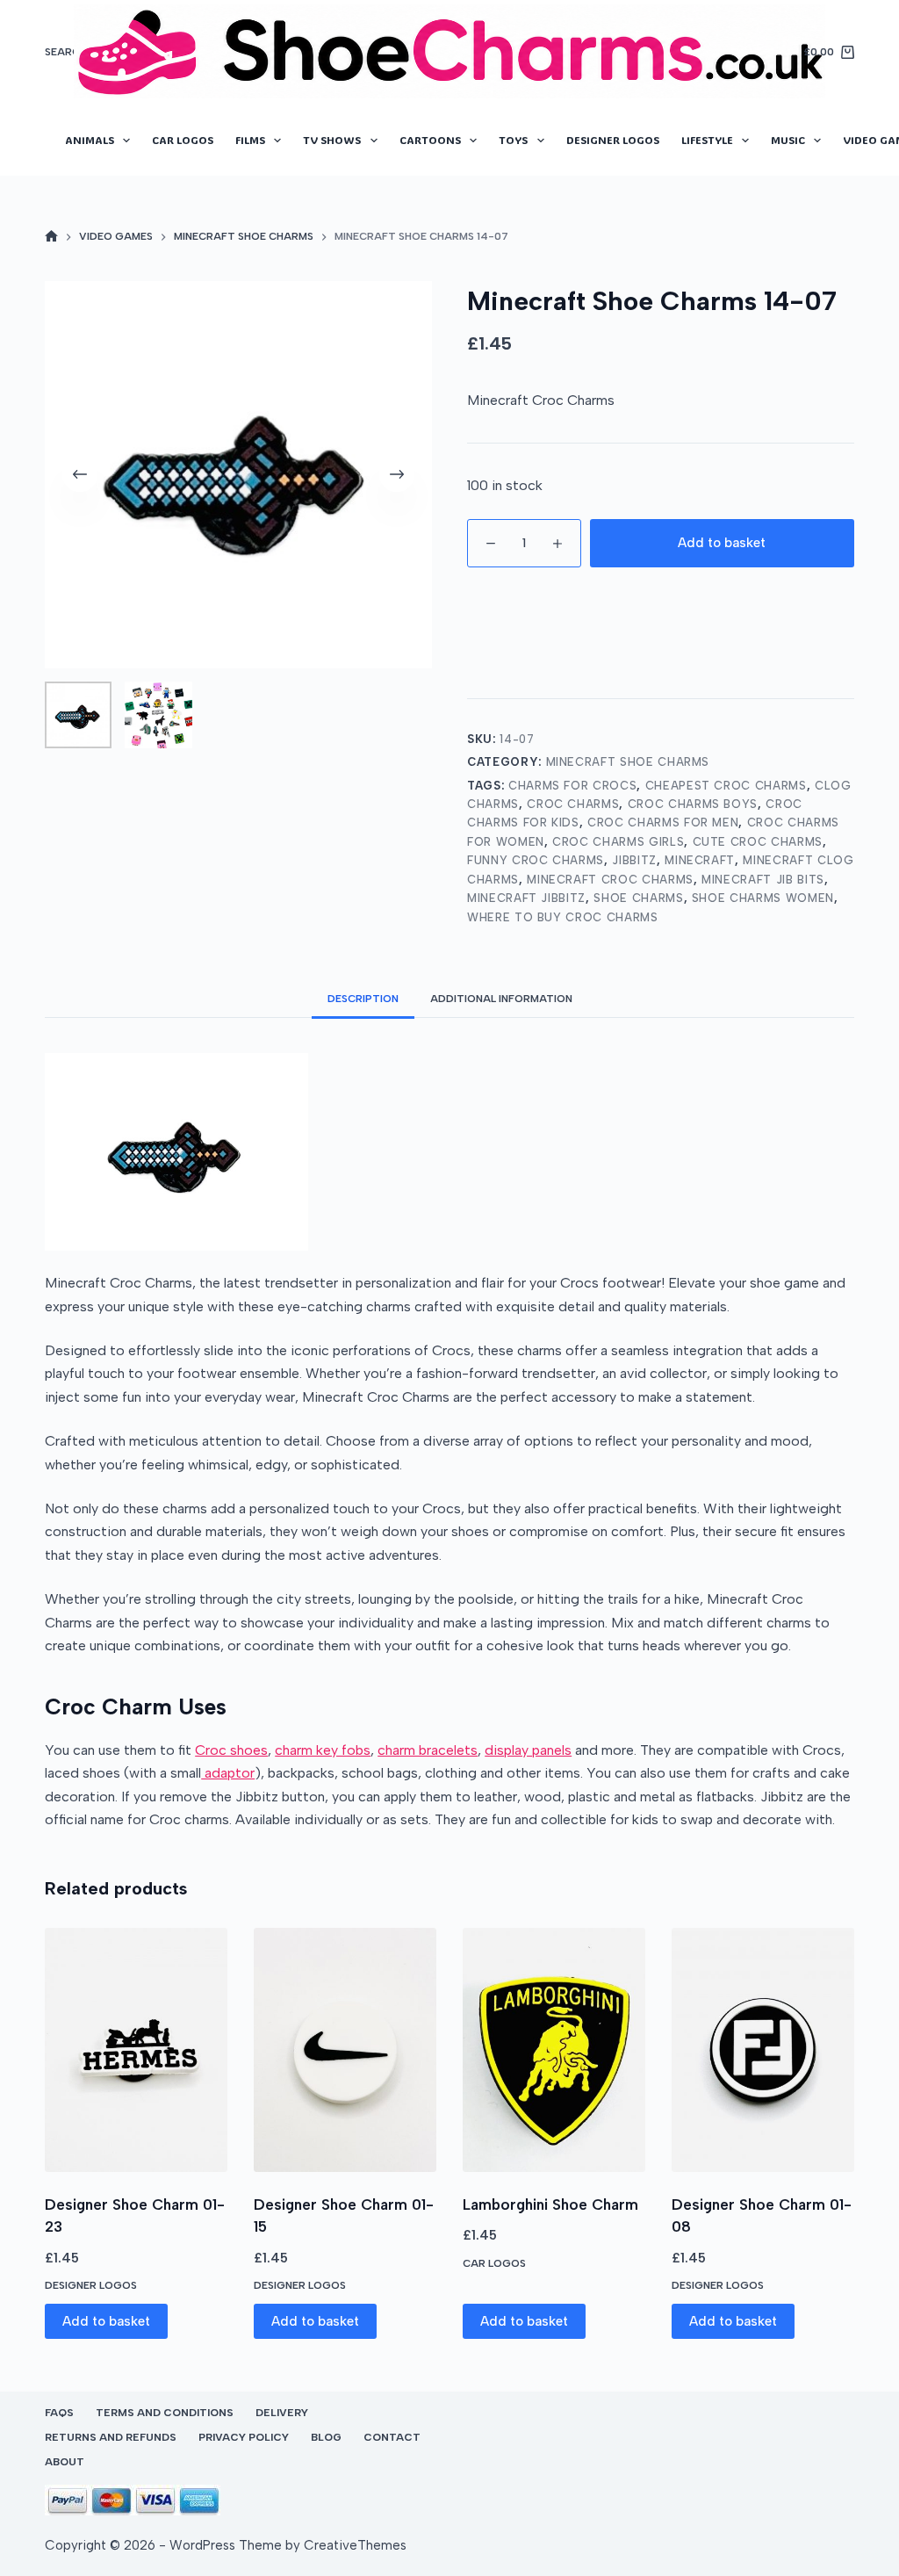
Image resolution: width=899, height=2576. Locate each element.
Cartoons (430, 140)
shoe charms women (763, 898)
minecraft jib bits (763, 880)
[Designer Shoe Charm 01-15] (345, 2049)
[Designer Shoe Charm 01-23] (136, 2049)
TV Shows (332, 140)
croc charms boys (693, 804)
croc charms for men (663, 823)
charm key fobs (323, 1750)
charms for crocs (572, 786)
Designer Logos (613, 140)
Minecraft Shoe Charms (628, 762)
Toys (513, 140)
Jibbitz (634, 860)
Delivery (282, 2413)
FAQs (59, 2413)
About (65, 2462)
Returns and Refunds (111, 2437)
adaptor (228, 1773)
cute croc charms (758, 842)
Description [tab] (363, 999)
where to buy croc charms (563, 917)
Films (250, 140)
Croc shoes (231, 1750)
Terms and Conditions (165, 2413)
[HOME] (51, 238)
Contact (392, 2437)
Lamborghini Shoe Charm (550, 2204)
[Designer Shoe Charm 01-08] (763, 2049)
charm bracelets (428, 1750)
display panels (528, 1750)
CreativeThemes (355, 2545)
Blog (326, 2437)
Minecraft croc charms (610, 880)
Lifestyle (707, 140)
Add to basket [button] (106, 2321)
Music (788, 140)
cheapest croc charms (726, 786)
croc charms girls (618, 842)
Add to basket (722, 543)
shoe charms (638, 898)
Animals (90, 140)
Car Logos (183, 140)
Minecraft (700, 860)
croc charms (573, 804)
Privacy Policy (244, 2437)
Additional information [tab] (501, 999)
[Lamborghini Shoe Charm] (554, 2049)
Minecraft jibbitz (526, 898)
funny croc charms (536, 860)
